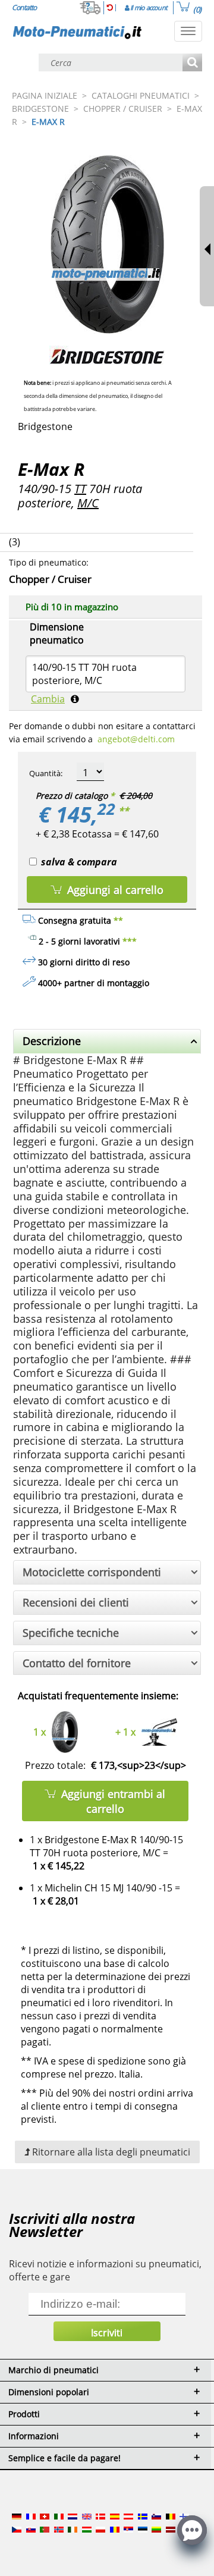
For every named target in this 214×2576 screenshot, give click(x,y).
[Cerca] (192, 63)
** (124, 811)
